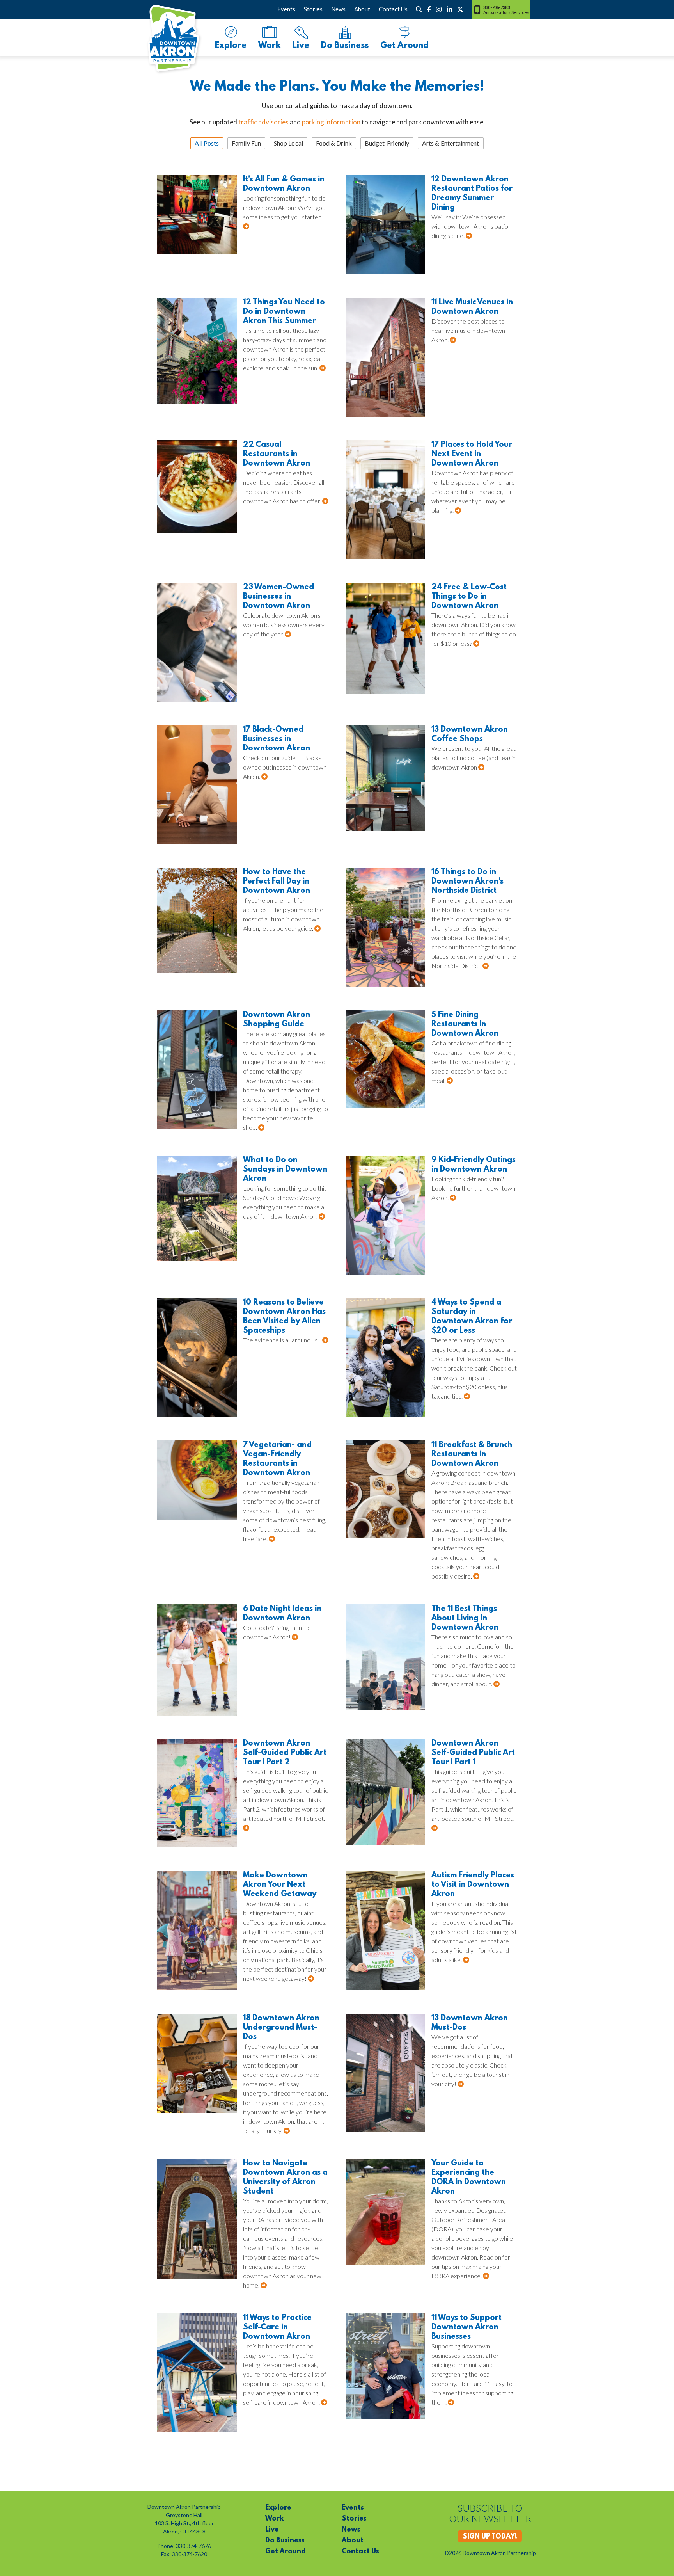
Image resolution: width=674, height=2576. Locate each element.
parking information (331, 122)
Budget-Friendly (387, 143)
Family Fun (246, 143)
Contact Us (393, 9)
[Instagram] (439, 9)
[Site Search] (419, 9)
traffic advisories (263, 122)
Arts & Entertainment (451, 143)
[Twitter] (460, 9)
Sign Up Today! (490, 2537)
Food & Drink (334, 143)
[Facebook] (429, 9)
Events (286, 9)
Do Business (345, 46)
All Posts (207, 143)
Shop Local (288, 143)
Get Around (404, 46)
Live (301, 46)
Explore (231, 46)
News (338, 9)
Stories (313, 9)
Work (270, 46)
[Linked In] (449, 9)
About (362, 9)
